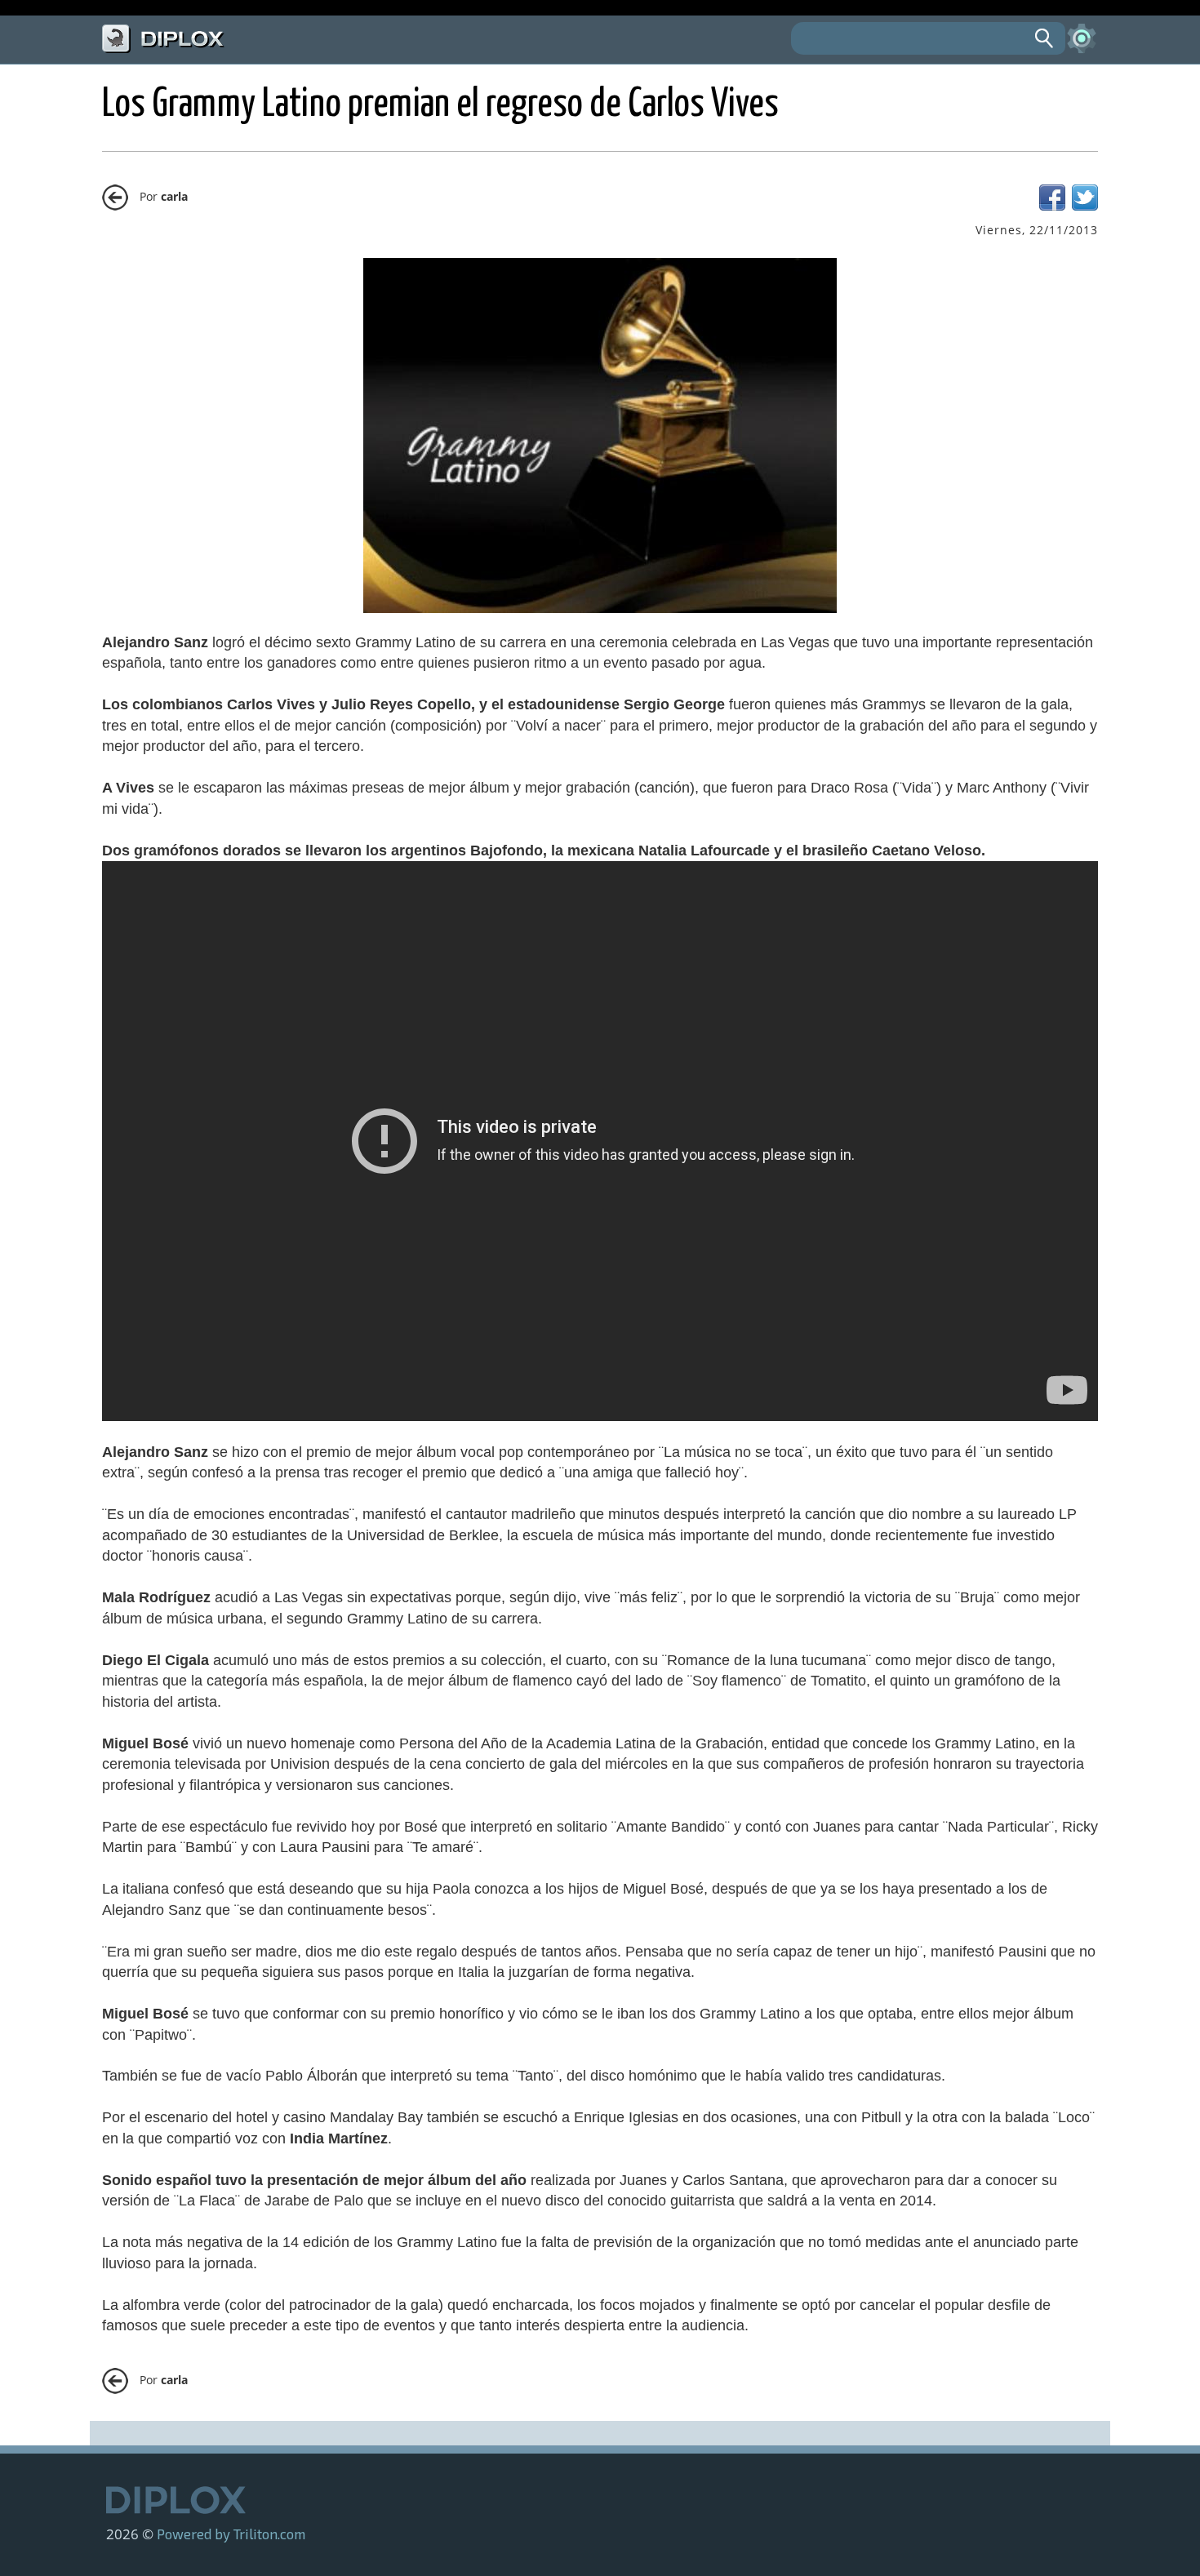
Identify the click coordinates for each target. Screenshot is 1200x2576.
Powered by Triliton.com (231, 2534)
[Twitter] (1085, 206)
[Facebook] (1052, 206)
